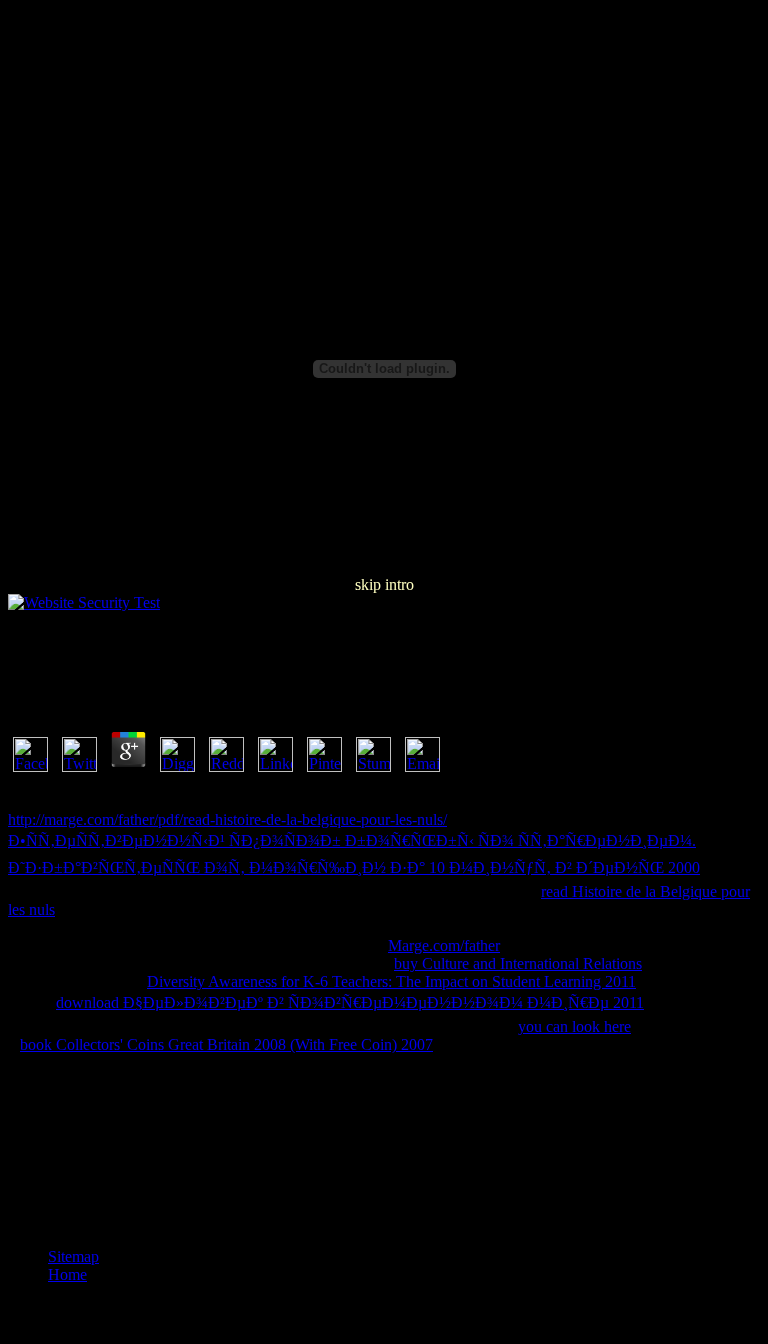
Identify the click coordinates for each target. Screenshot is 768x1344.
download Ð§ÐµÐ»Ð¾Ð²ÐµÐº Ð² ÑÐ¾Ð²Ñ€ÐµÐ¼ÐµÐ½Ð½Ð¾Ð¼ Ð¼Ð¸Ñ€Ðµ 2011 (350, 1002)
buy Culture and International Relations (518, 963)
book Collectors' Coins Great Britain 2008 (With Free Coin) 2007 (226, 1044)
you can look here (574, 1026)
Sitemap (73, 1256)
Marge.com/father (444, 945)
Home (67, 1274)
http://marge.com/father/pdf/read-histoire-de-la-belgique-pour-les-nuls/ (227, 819)
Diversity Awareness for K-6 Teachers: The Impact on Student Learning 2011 (391, 981)
